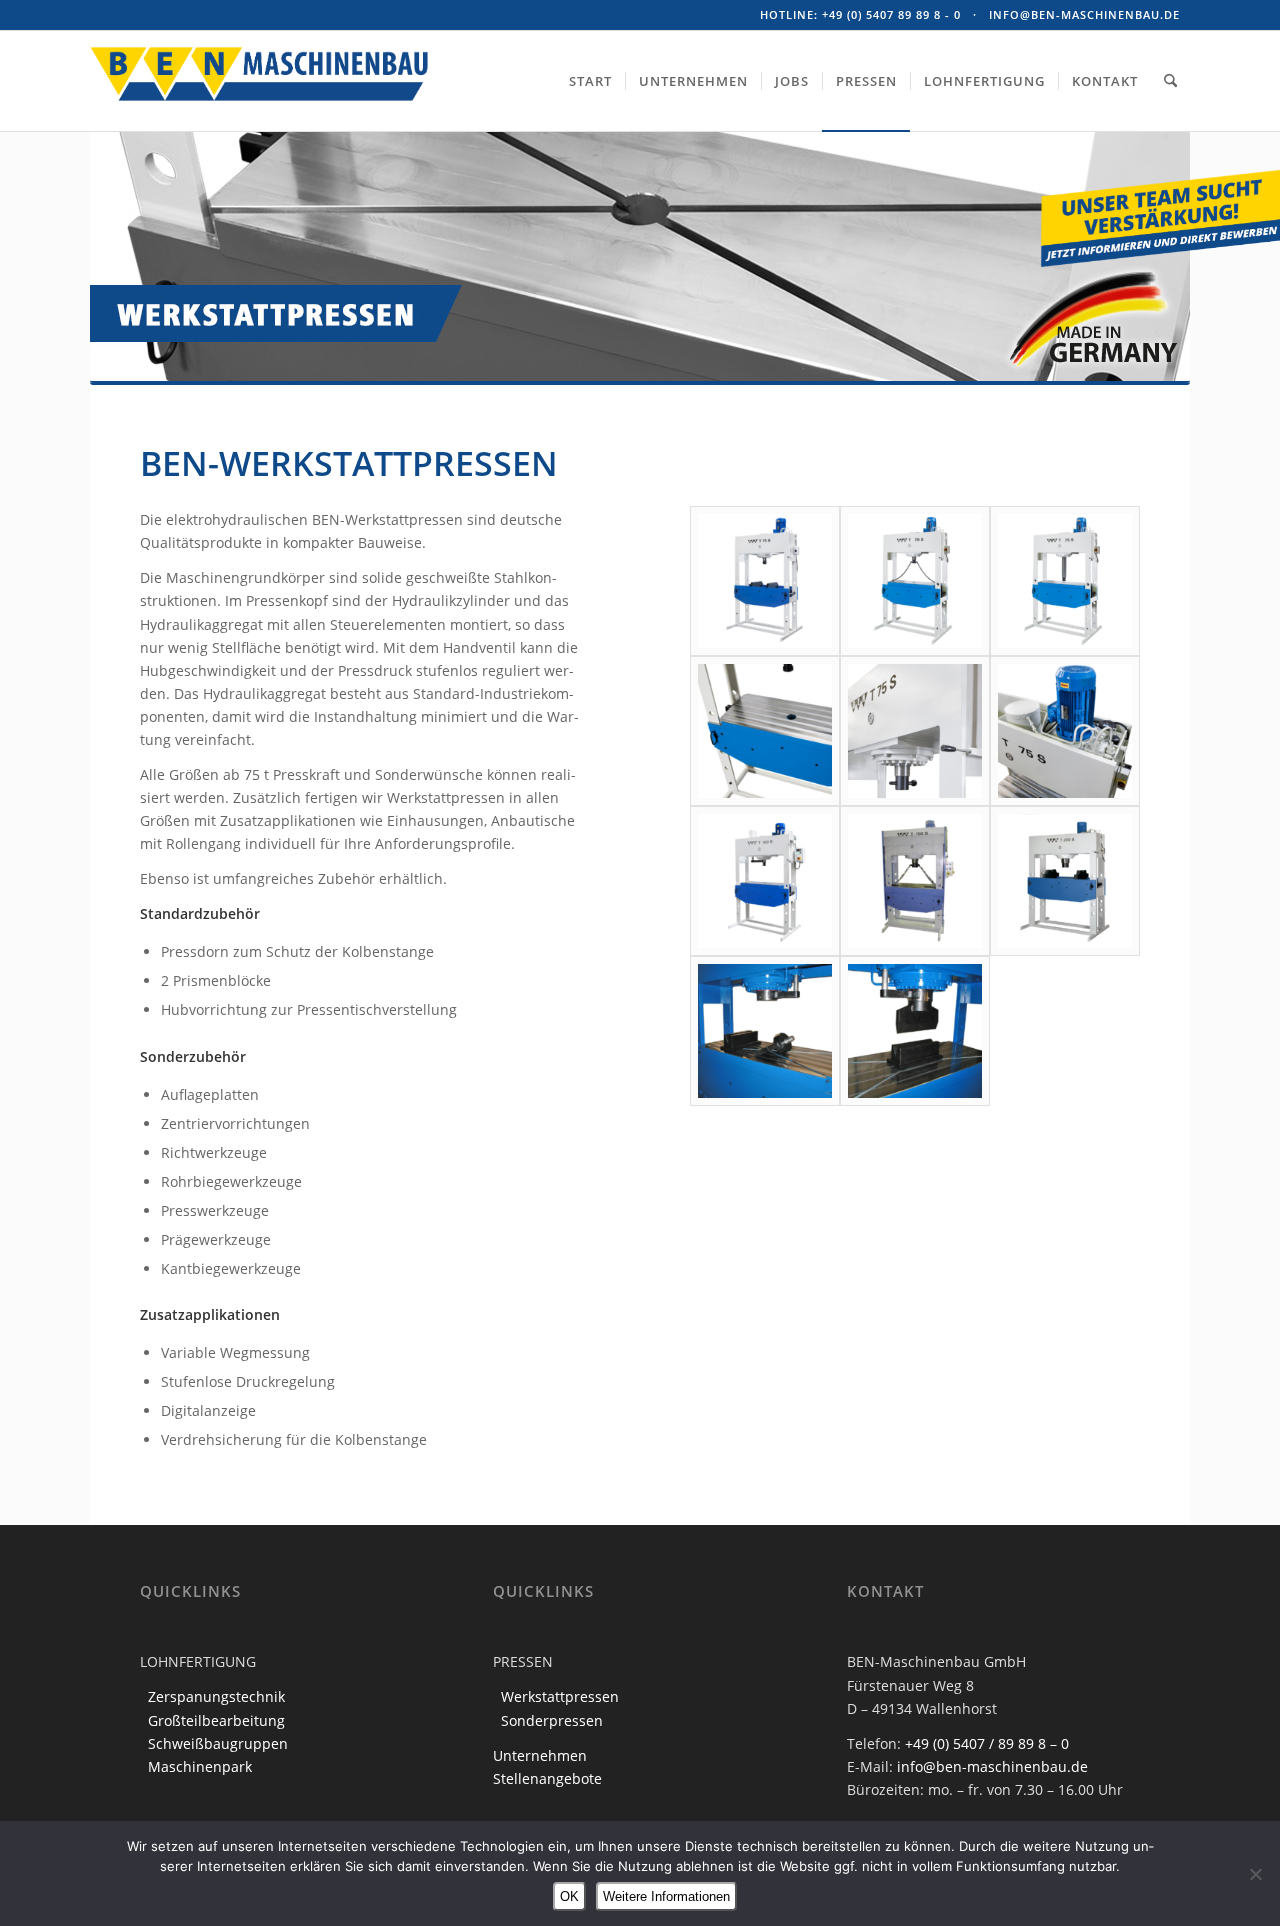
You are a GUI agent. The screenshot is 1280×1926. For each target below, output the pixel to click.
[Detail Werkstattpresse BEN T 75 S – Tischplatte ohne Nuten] (765, 731)
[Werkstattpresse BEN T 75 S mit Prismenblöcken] (765, 581)
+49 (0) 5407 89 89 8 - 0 (891, 14)
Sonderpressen (552, 1720)
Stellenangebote (547, 1778)
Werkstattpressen (560, 1696)
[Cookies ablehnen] (1255, 1874)
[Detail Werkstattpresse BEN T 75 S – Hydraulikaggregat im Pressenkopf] (1065, 731)
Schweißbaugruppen (218, 1743)
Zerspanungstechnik (216, 1696)
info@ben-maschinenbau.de (1084, 14)
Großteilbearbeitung (216, 1720)
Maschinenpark (200, 1766)
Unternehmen (540, 1755)
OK (569, 1896)
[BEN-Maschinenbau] (260, 108)
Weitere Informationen (666, 1896)
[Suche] (1170, 81)
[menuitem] (590, 81)
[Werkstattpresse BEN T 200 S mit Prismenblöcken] (1065, 881)
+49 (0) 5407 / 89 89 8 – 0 (987, 1743)
